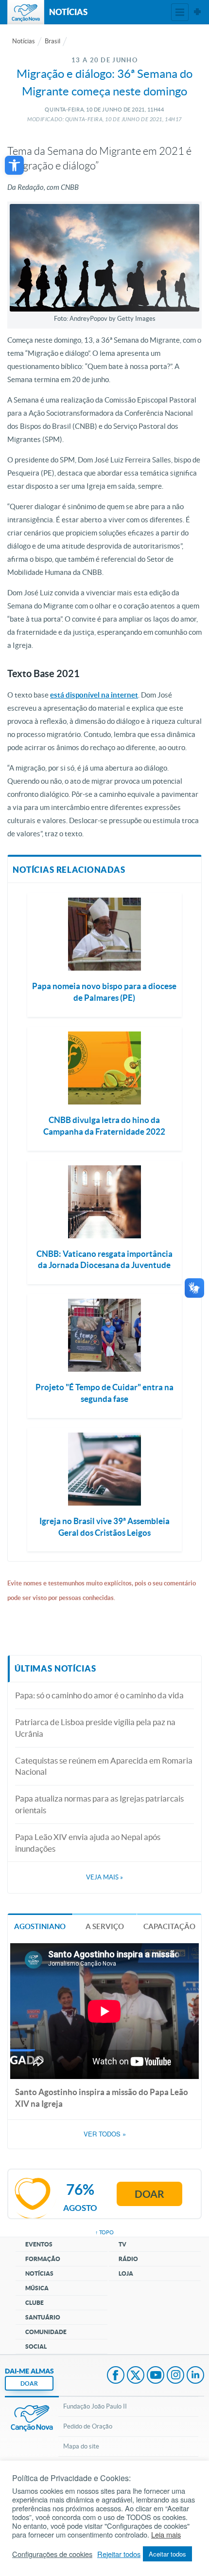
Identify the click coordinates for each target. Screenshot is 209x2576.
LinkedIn (195, 2376)
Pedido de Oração (88, 2426)
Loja (126, 2273)
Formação (43, 2259)
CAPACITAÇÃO (169, 1926)
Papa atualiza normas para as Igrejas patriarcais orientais (99, 1804)
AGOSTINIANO (40, 1926)
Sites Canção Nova (197, 12)
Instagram (175, 2376)
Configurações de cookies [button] (52, 2554)
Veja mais (104, 1877)
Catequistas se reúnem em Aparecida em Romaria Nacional (104, 1766)
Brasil (52, 41)
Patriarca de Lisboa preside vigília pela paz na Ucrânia (95, 1728)
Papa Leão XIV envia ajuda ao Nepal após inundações (88, 1843)
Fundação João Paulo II (95, 2406)
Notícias (24, 41)
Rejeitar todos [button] (119, 2554)
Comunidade (46, 2332)
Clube (35, 2303)
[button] (14, 165)
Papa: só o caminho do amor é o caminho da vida (99, 1695)
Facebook (116, 2376)
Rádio (128, 2259)
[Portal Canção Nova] (26, 12)
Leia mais (166, 2535)
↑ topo (104, 2232)
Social (36, 2346)
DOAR (29, 2383)
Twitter (136, 2376)
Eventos (39, 2244)
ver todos (105, 2134)
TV (122, 2244)
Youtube (156, 2376)
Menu (180, 12)
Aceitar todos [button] (167, 2554)
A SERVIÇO (105, 1926)
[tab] (40, 1926)
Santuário (43, 2317)
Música (37, 2288)
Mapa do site (81, 2446)
